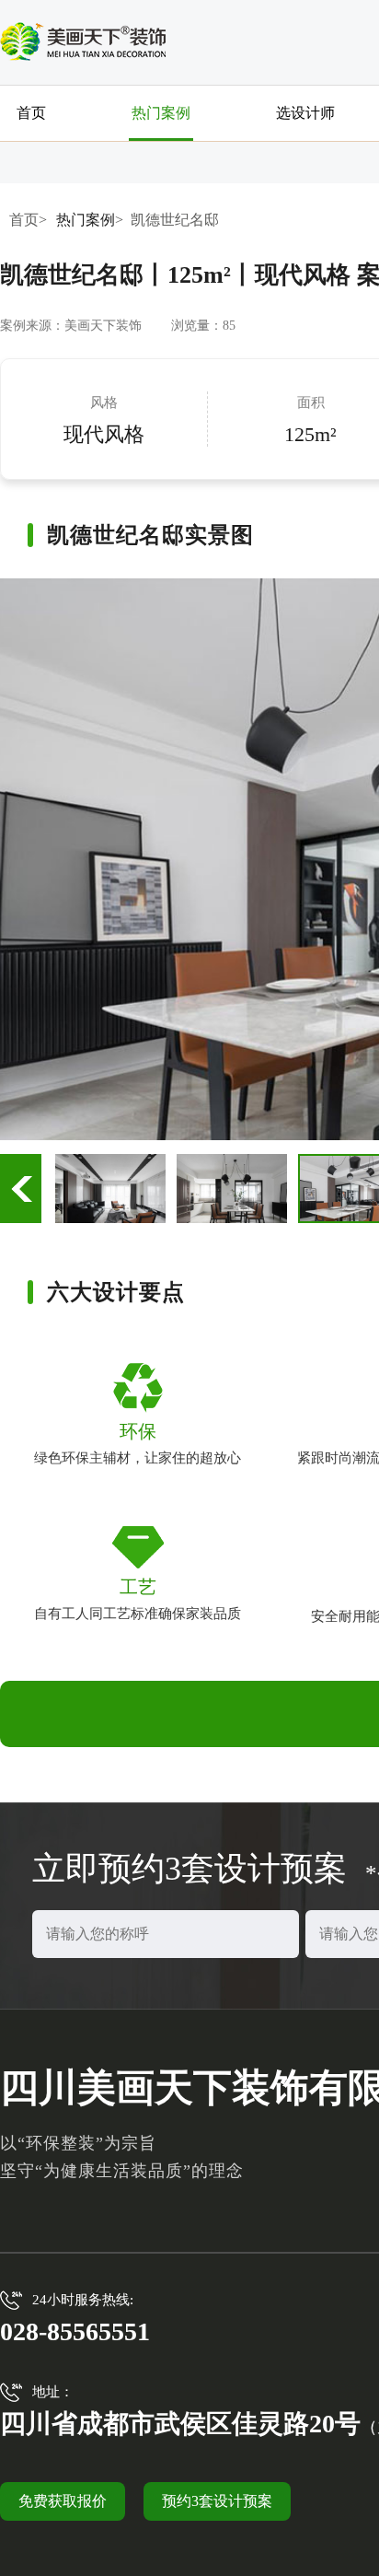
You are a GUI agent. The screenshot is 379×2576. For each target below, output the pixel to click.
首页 (31, 113)
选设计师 (305, 113)
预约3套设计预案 (217, 2501)
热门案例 (161, 113)
